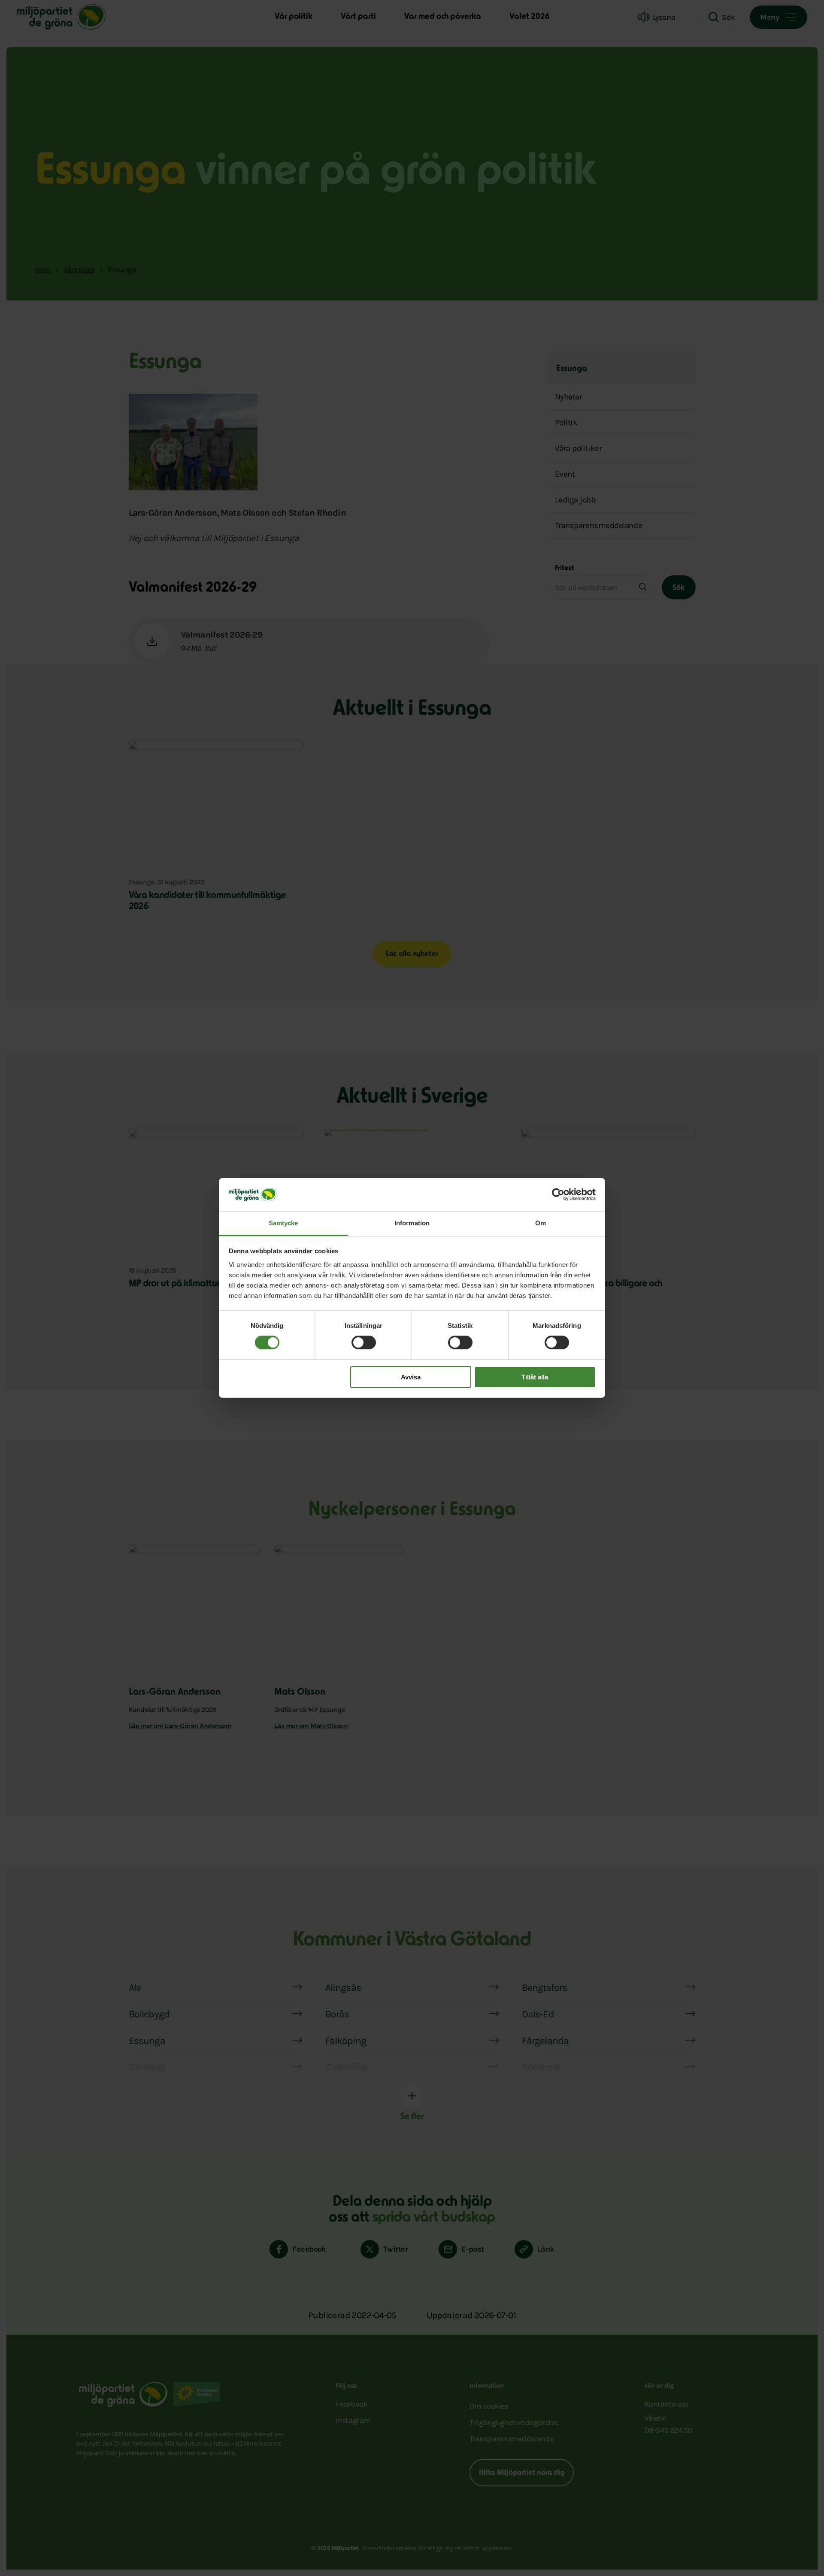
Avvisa (411, 1377)
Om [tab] (541, 1223)
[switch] (364, 1342)
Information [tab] (412, 1223)
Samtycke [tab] (283, 1223)
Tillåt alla (535, 1377)
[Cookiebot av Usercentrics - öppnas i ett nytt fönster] (558, 1194)
